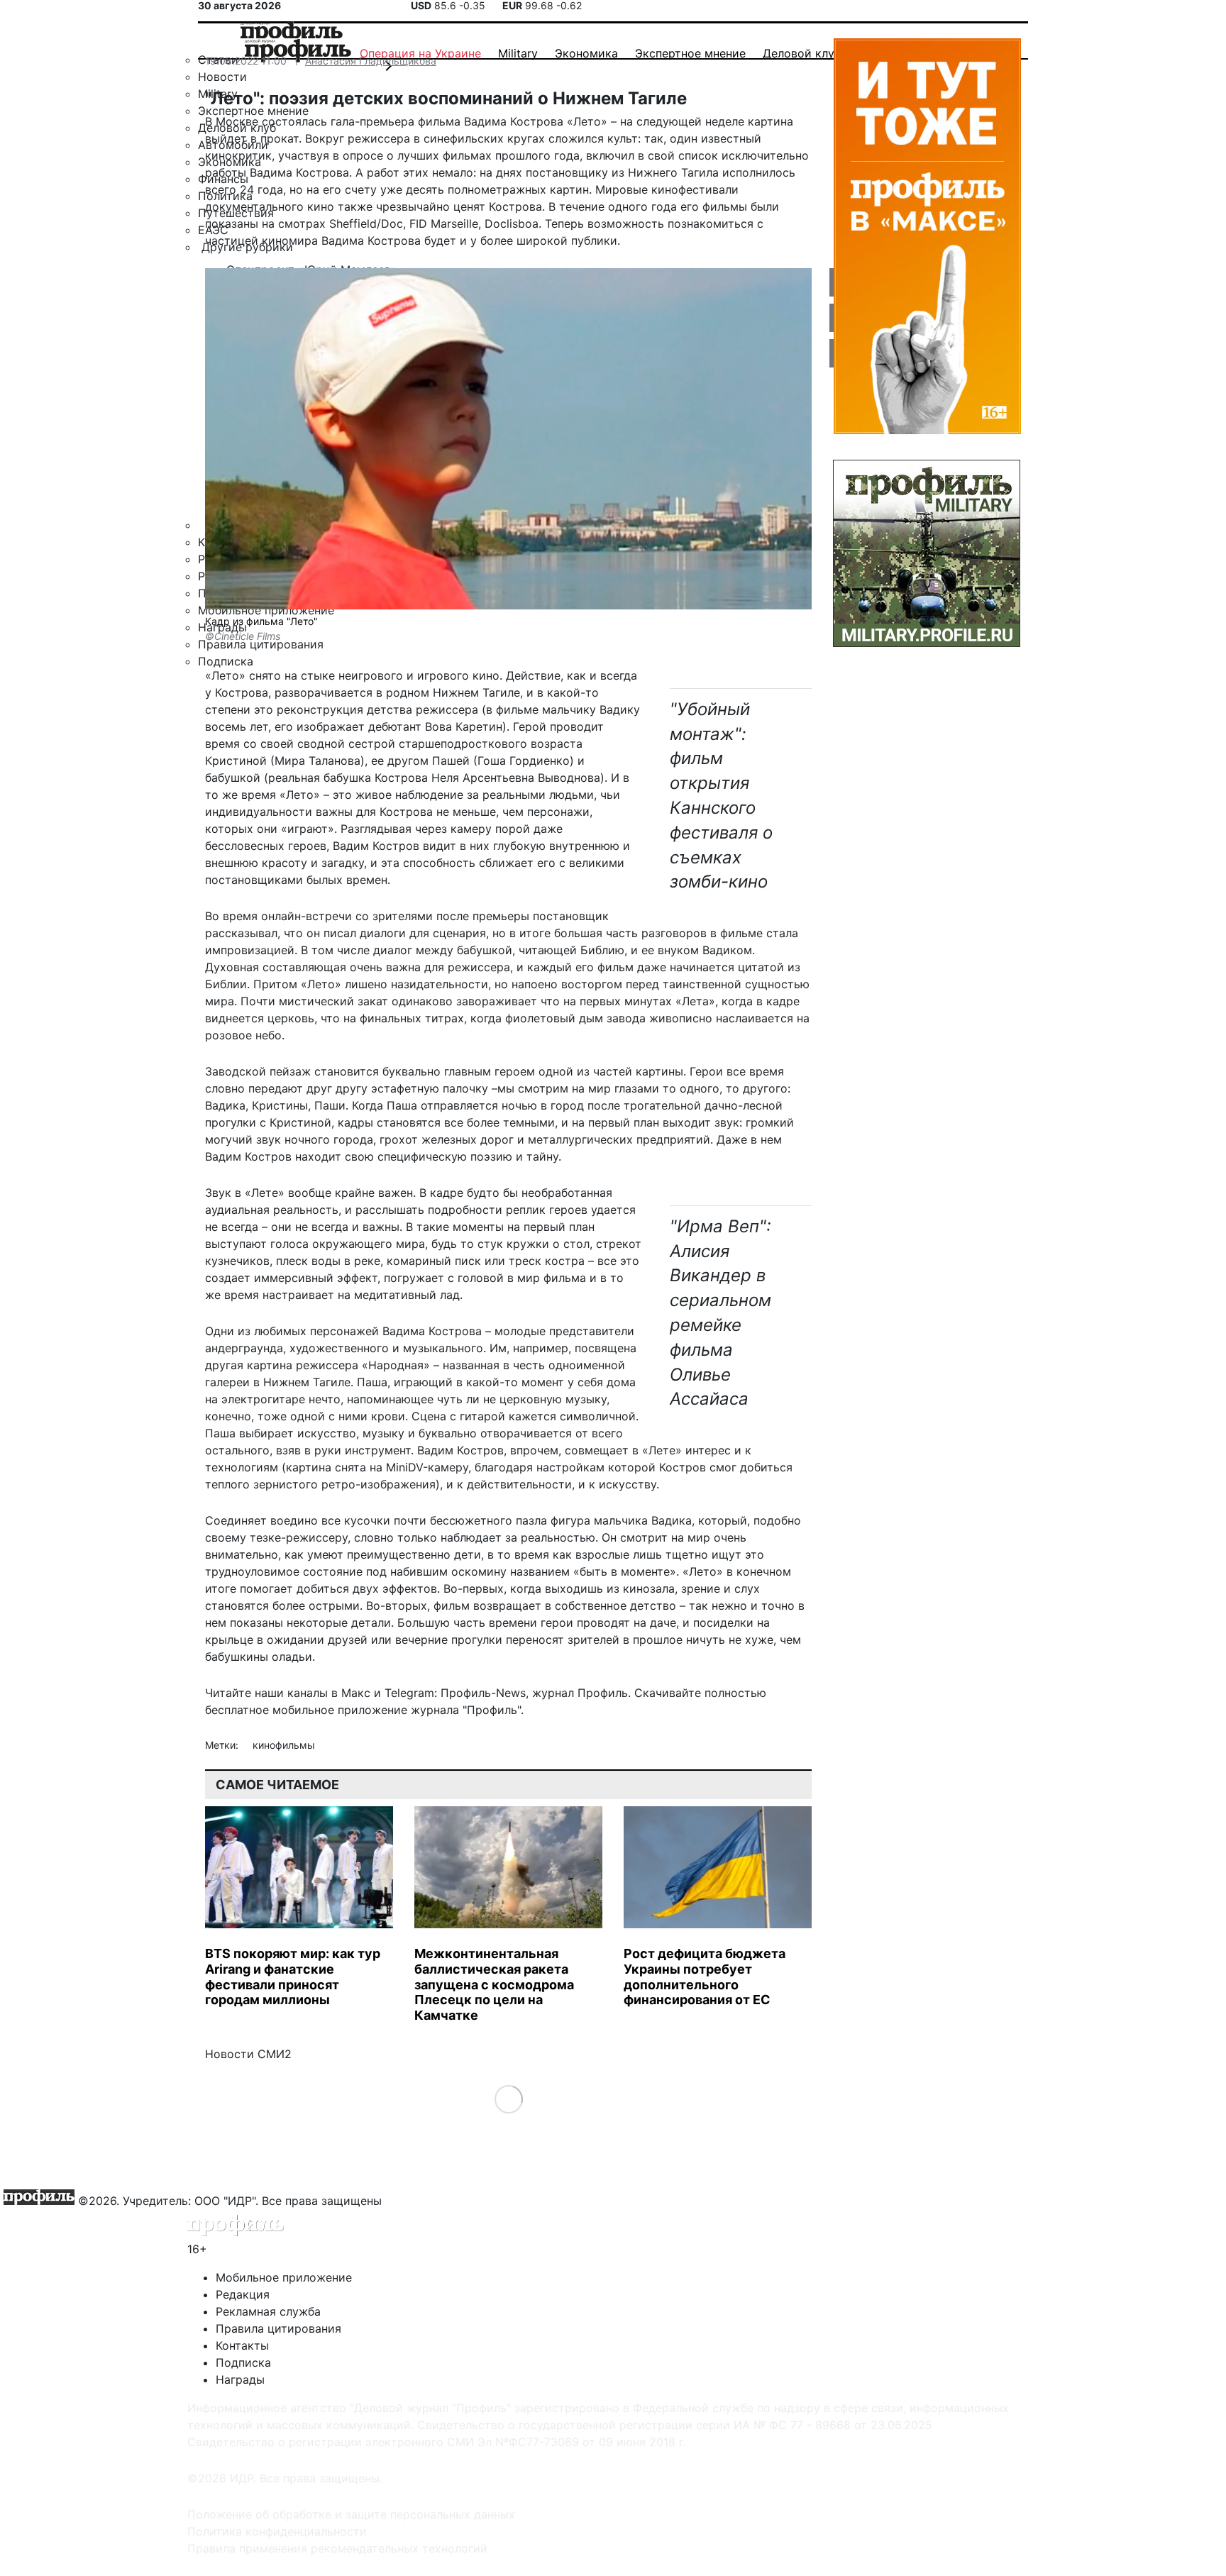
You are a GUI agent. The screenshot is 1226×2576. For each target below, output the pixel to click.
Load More (508, 2099)
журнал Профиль (580, 1693)
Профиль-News (483, 1693)
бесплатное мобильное (270, 1710)
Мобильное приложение (284, 2277)
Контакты (242, 2345)
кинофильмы (284, 1745)
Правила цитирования (278, 2328)
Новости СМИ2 (248, 2054)
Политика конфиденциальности (277, 2531)
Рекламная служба (268, 2311)
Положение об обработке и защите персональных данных (351, 2514)
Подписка (243, 2362)
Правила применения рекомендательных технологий (337, 2548)
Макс (356, 1693)
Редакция (243, 2294)
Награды (240, 2379)
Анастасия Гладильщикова (371, 61)
